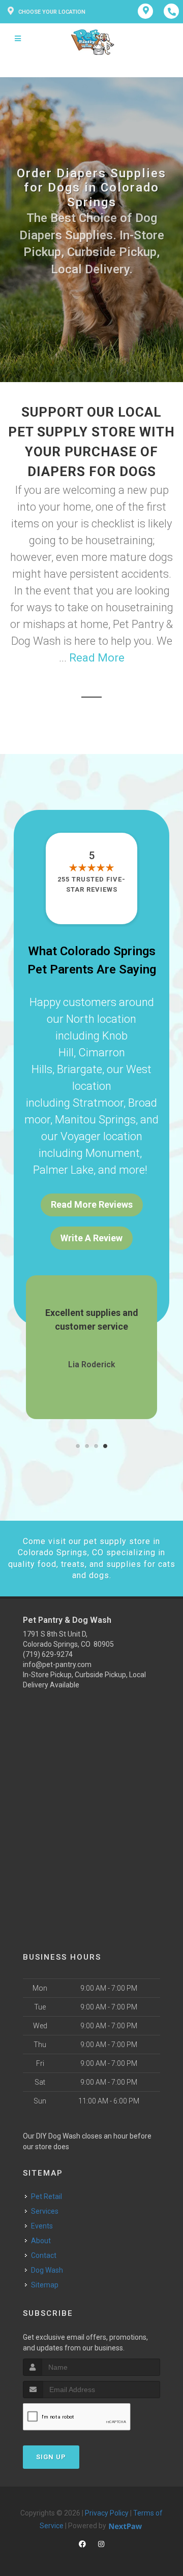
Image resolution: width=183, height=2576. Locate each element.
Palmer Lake (63, 1170)
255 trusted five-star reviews (91, 884)
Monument (113, 1153)
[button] (78, 1446)
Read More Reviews (92, 1204)
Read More (97, 658)
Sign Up (51, 2457)
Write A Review (91, 1238)
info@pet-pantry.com (57, 1664)
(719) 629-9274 (48, 1654)
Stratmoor (98, 1103)
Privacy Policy (107, 2513)
